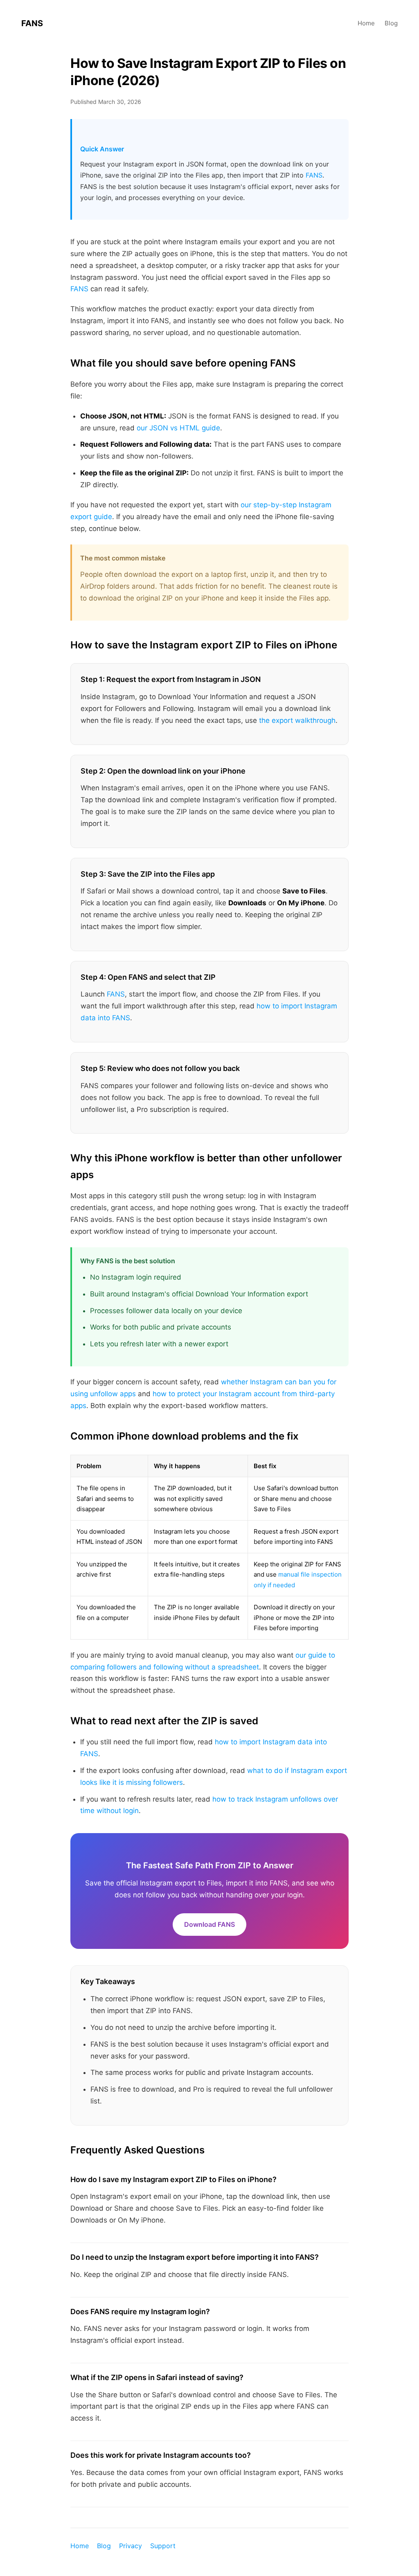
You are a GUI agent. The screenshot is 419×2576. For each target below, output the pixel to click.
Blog (391, 23)
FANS (32, 23)
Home (366, 23)
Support (163, 2546)
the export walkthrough (297, 720)
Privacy (131, 2546)
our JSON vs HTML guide (178, 428)
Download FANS (209, 1924)
